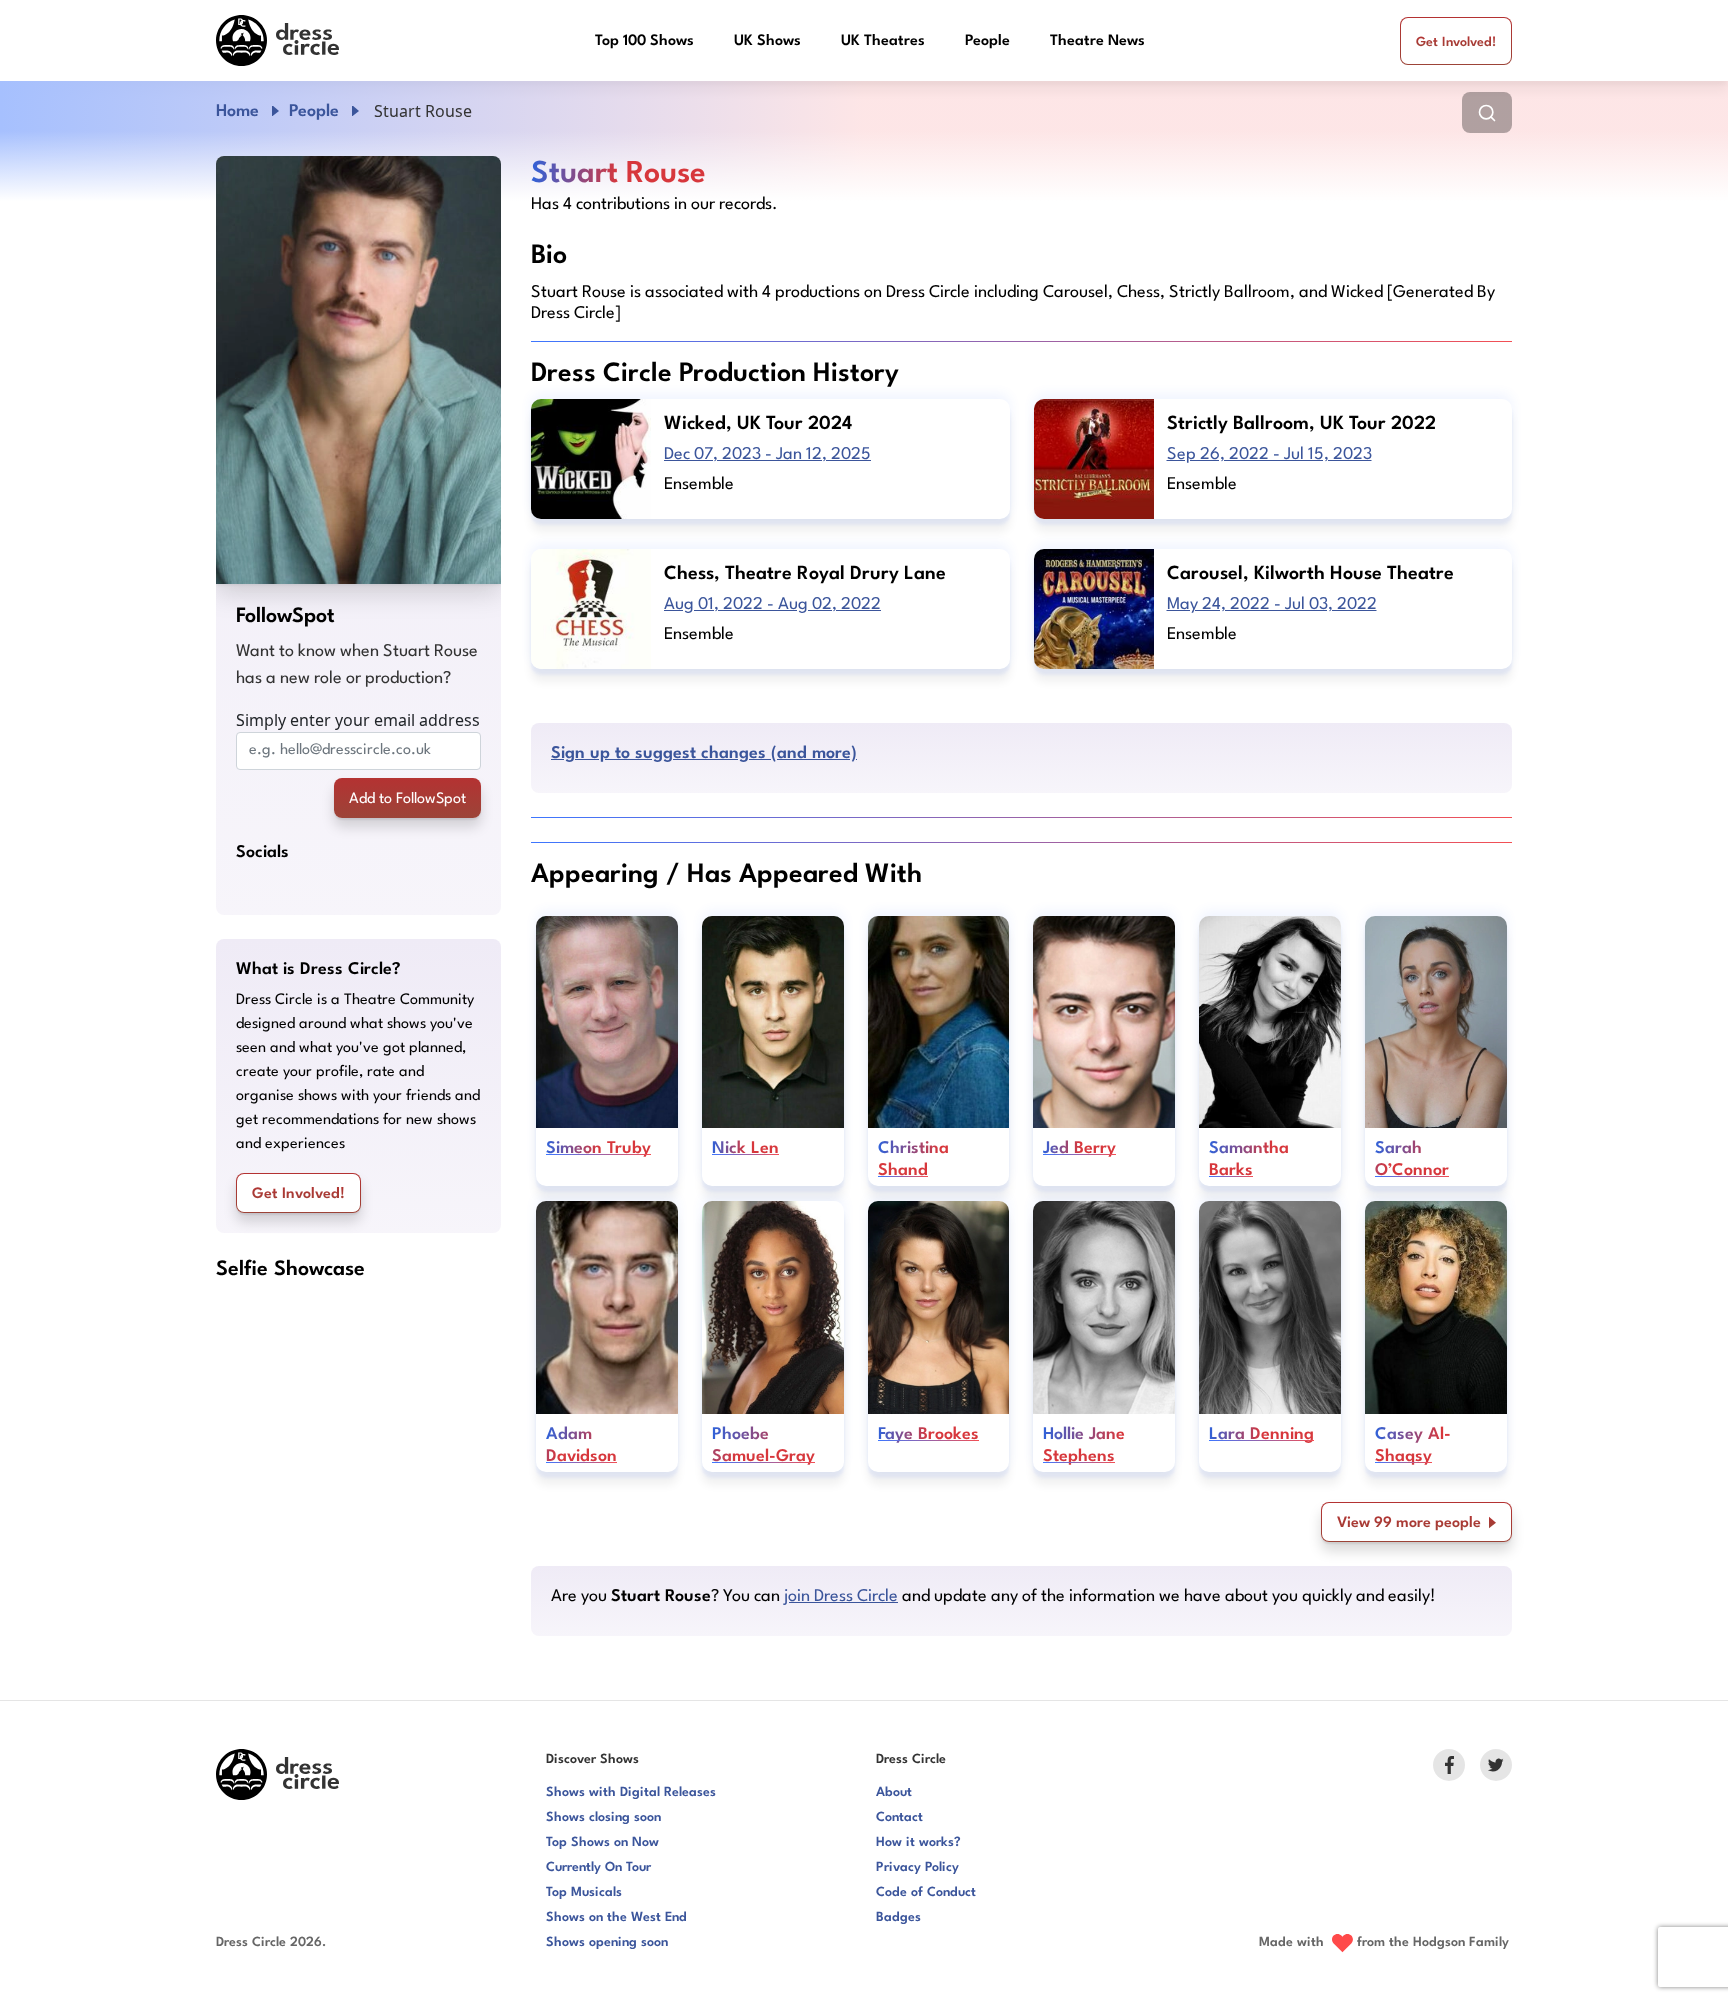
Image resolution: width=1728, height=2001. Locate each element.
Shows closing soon (603, 1817)
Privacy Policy (917, 1867)
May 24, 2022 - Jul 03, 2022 (1272, 604)
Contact (899, 1817)
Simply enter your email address (358, 720)
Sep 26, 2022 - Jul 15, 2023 (1269, 454)
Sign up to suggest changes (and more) (704, 753)
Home (237, 111)
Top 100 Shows (644, 41)
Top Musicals (584, 1892)
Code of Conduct (926, 1892)
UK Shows (767, 41)
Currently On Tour (598, 1867)
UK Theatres (883, 41)
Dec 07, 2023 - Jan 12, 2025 (767, 454)
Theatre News (1097, 41)
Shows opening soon (607, 1942)
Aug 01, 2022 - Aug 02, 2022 (772, 604)
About (894, 1792)
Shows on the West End (616, 1917)
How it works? (918, 1842)
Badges (898, 1917)
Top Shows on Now (602, 1842)
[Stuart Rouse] (358, 370)
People (987, 41)
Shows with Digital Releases (631, 1792)
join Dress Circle (841, 1596)
